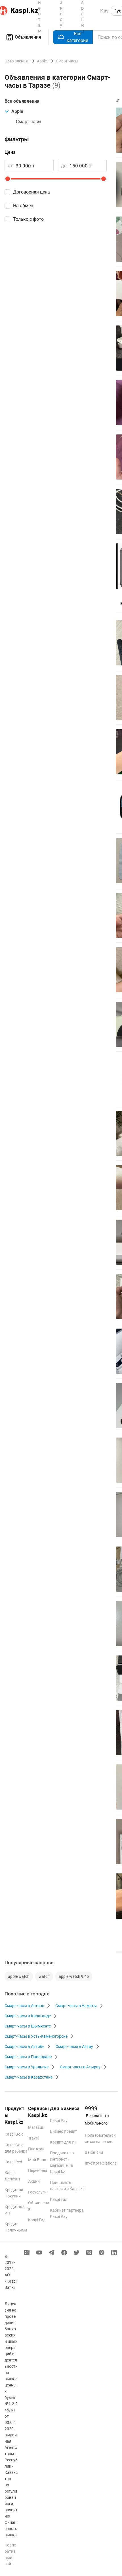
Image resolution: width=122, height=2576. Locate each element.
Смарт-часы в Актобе (24, 2046)
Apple (17, 111)
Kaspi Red (13, 2162)
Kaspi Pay (59, 2121)
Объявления (28, 37)
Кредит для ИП (64, 2142)
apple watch (19, 1976)
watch (44, 1976)
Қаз (104, 11)
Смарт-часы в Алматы (76, 2006)
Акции (34, 2181)
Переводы (38, 2171)
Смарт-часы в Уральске (27, 2067)
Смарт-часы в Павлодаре (28, 2057)
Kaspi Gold (14, 2134)
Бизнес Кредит (64, 2131)
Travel (33, 2138)
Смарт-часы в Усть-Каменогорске (36, 2036)
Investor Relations (101, 2163)
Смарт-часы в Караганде (28, 2016)
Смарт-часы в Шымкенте (28, 2026)
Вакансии (94, 2152)
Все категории (77, 37)
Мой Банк (37, 2160)
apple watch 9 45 (74, 1976)
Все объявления (22, 101)
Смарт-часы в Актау (74, 2046)
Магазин (36, 2127)
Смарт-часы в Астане (24, 2006)
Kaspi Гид (37, 2220)
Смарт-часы (29, 122)
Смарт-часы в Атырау (80, 2067)
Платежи (36, 2149)
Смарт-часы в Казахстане (29, 2077)
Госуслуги (37, 2192)
